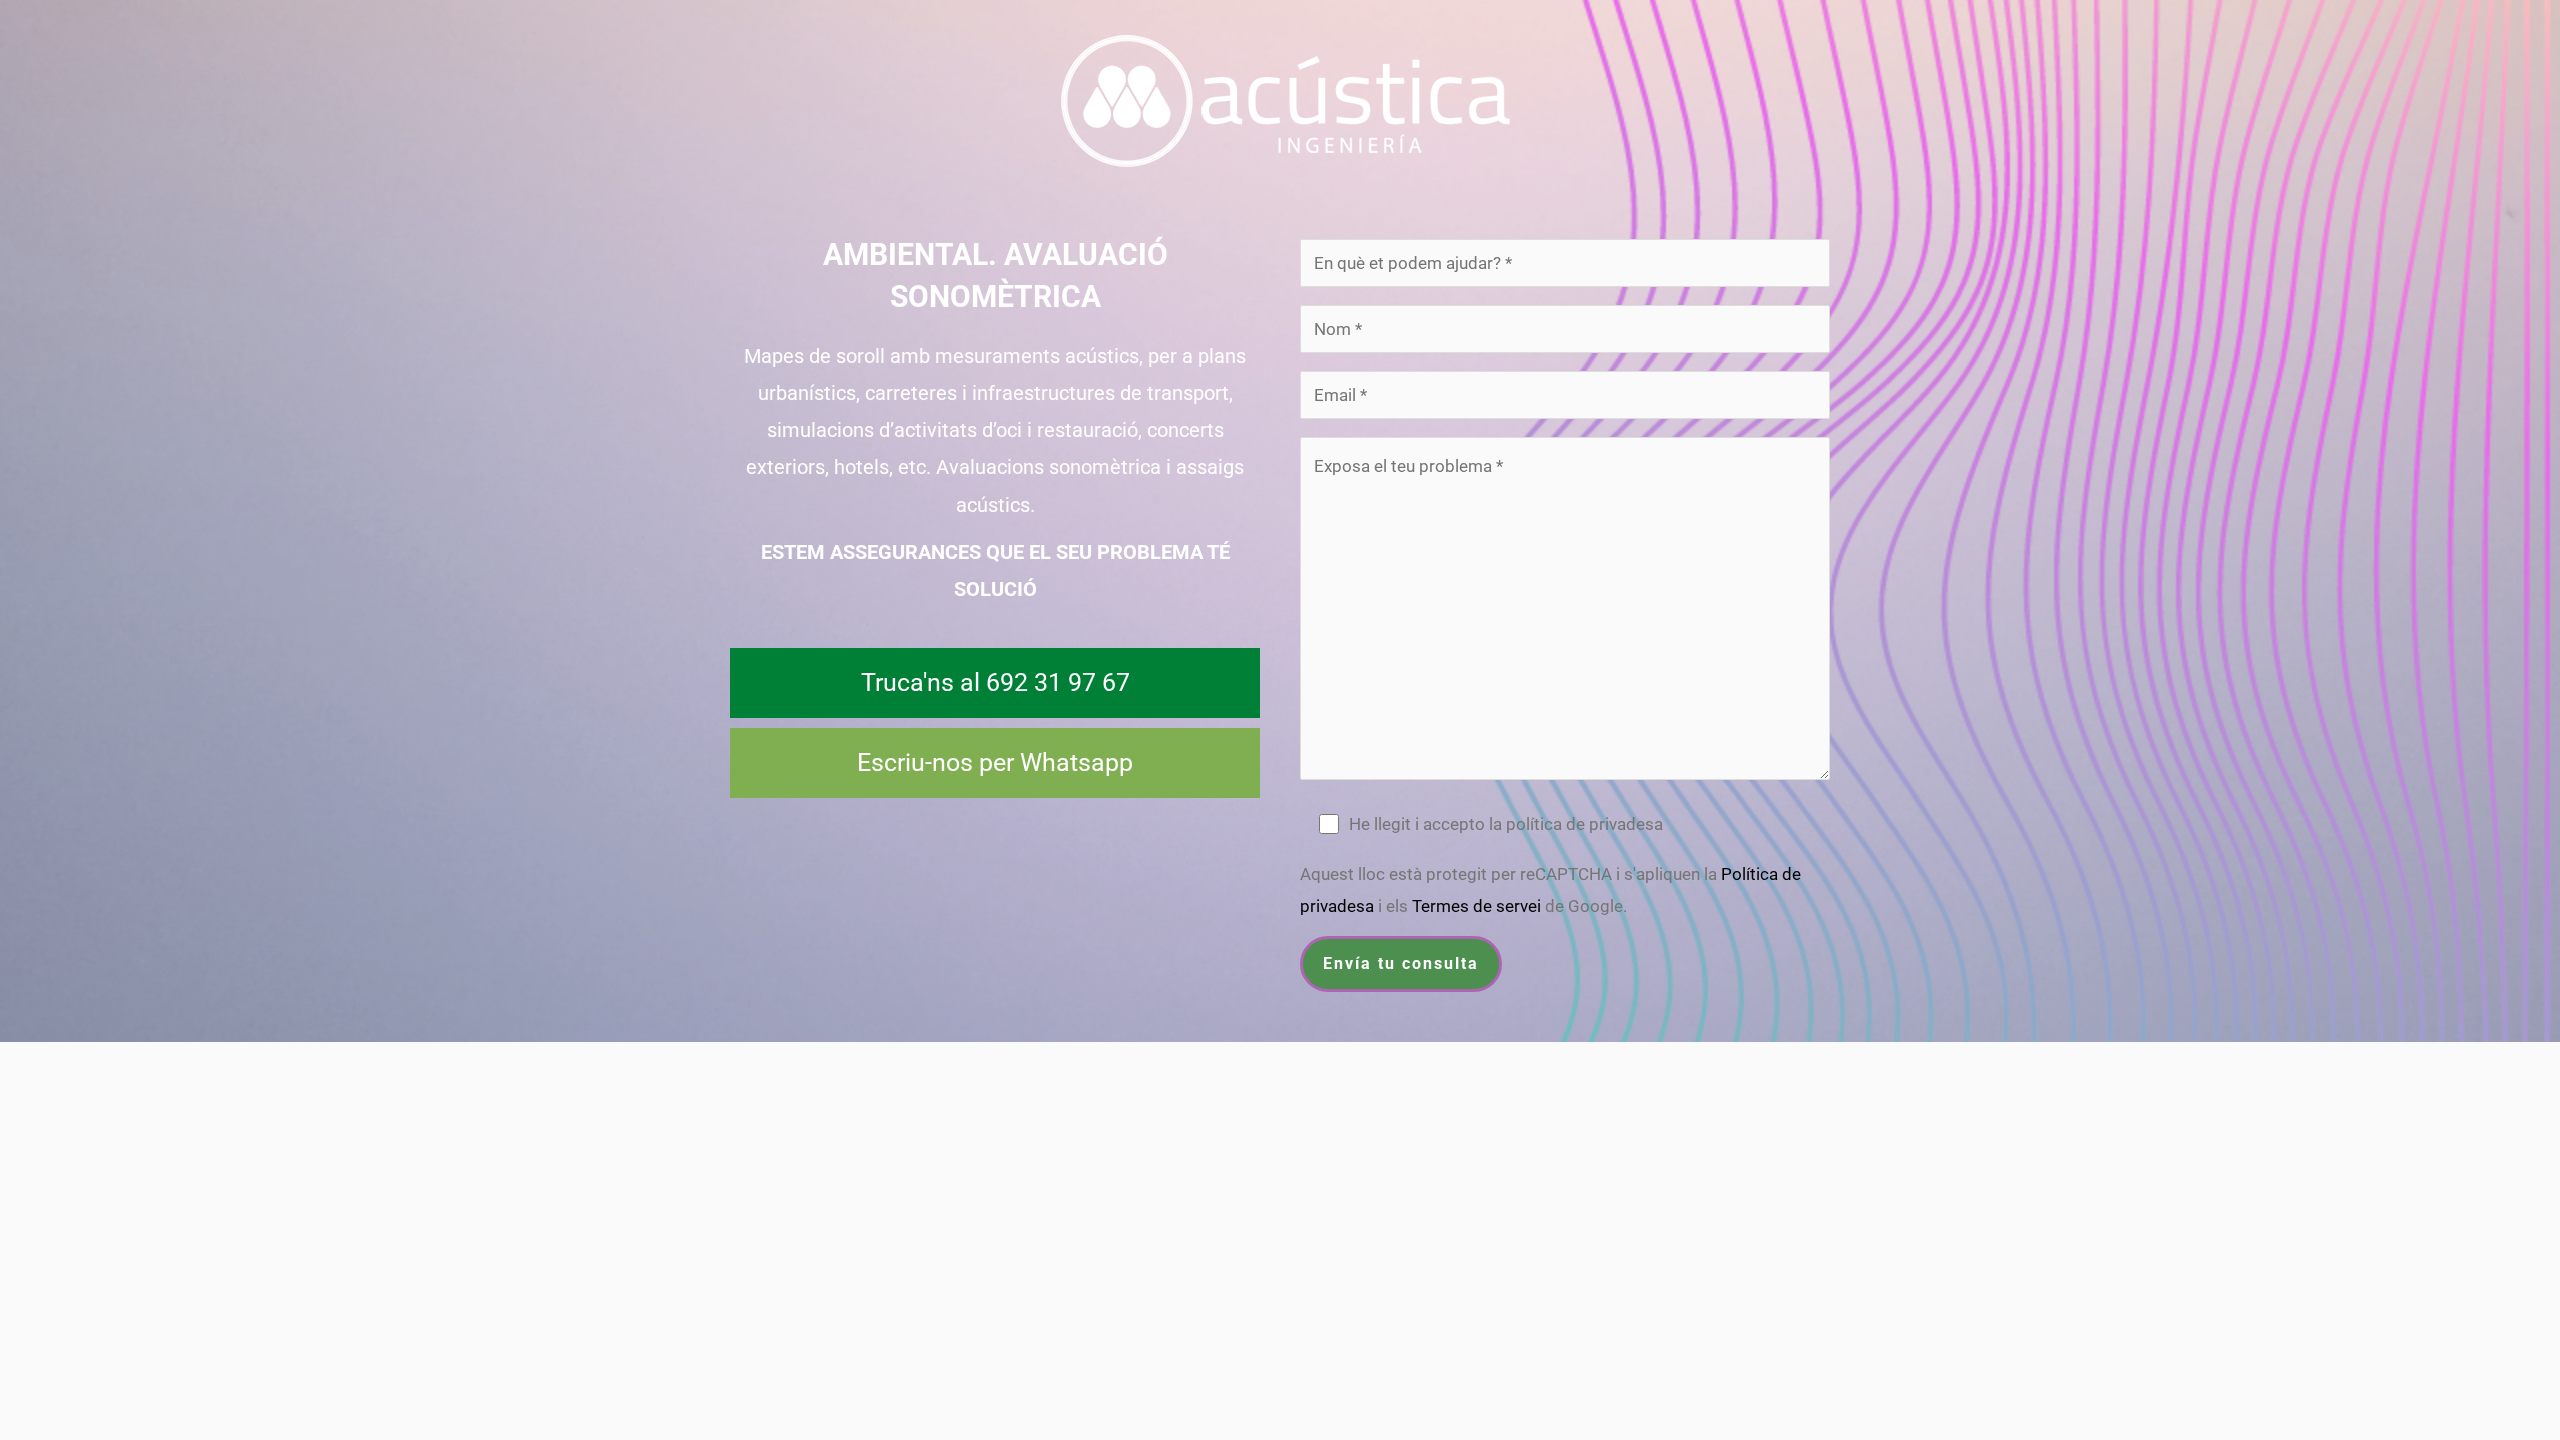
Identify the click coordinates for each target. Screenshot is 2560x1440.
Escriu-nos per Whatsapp (995, 762)
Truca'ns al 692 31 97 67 (995, 682)
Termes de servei (1476, 906)
